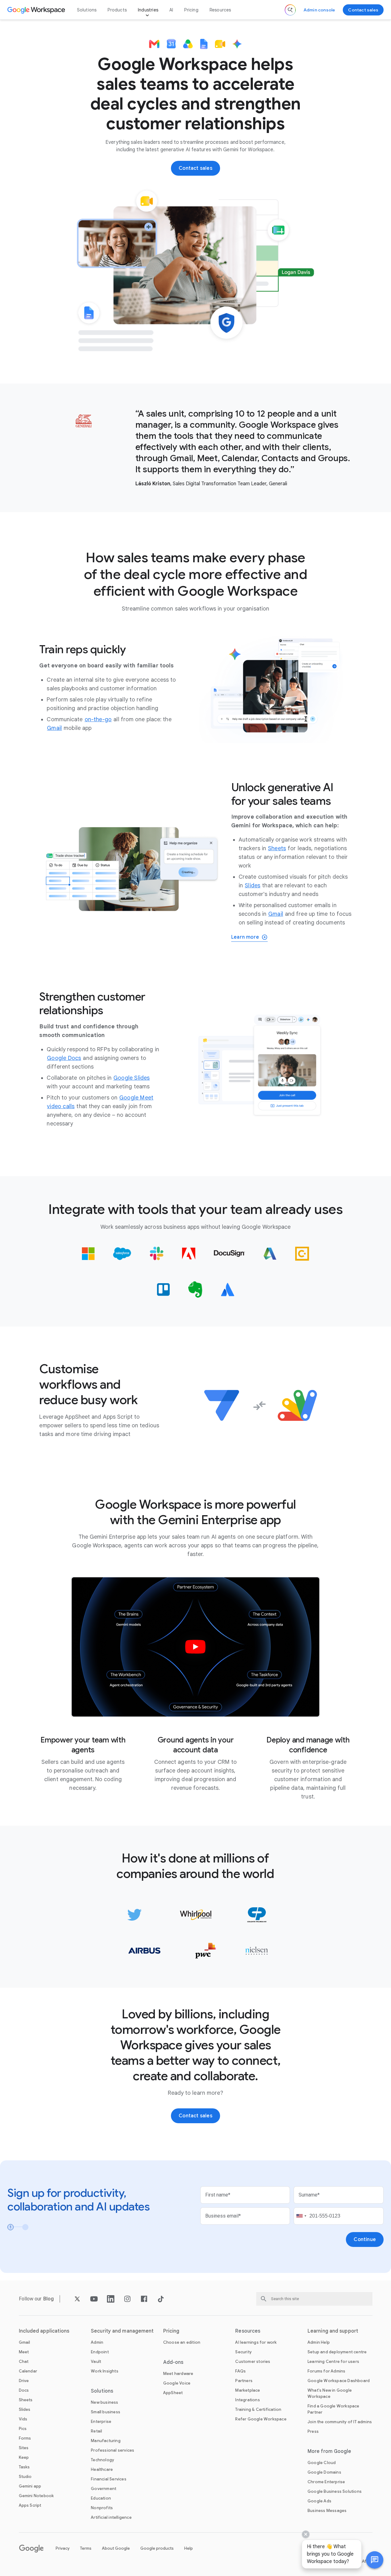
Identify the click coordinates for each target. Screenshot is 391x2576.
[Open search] (290, 10)
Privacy (63, 2548)
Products (117, 10)
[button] (375, 2560)
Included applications (44, 2331)
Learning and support (333, 2331)
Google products (157, 2548)
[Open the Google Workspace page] (37, 10)
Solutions (87, 10)
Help (189, 2548)
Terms (86, 2548)
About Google (116, 2548)
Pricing (191, 10)
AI (171, 10)
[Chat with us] (375, 2560)
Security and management (122, 2331)
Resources (220, 10)
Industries (148, 10)
